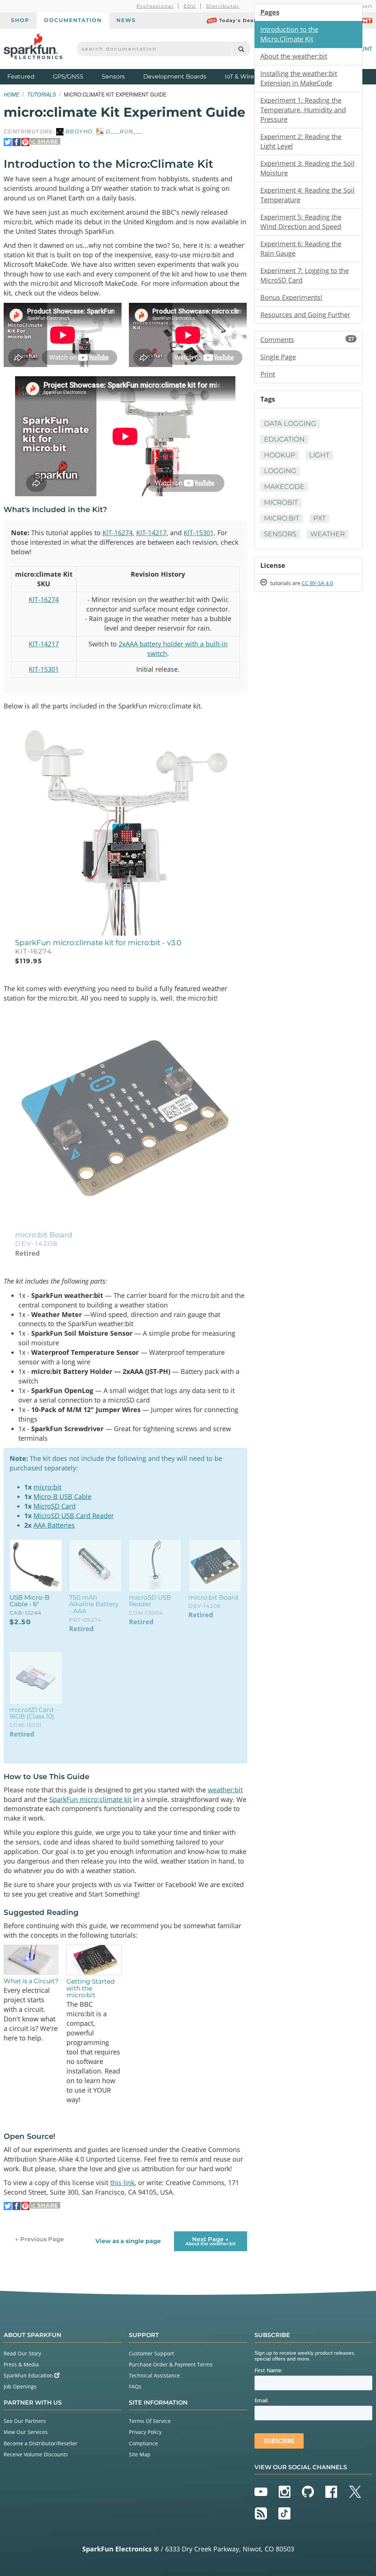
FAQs (135, 2386)
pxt (319, 518)
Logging (280, 471)
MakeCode (284, 487)
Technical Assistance (154, 2375)
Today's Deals (239, 20)
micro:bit (47, 1487)
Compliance (143, 2443)
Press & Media (21, 2364)
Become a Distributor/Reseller (41, 2443)
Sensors (113, 77)
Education (284, 439)
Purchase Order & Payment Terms (171, 2364)
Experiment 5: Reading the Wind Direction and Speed (301, 222)
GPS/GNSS (68, 77)
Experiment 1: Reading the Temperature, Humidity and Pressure (303, 110)
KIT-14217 (151, 533)
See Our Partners (25, 2421)
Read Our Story (22, 2353)
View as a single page (128, 2241)
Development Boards (175, 77)
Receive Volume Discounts (36, 2454)
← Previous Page (39, 2239)
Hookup (280, 455)
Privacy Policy (145, 2432)
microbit (281, 502)
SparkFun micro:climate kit (90, 1799)
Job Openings (20, 2386)
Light (319, 455)
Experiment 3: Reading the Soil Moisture (308, 168)
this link (122, 2183)
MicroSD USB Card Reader (74, 1516)
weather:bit (225, 1790)
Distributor (223, 6)
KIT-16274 (117, 533)
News (126, 20)
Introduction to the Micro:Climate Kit (289, 34)
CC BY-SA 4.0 (317, 583)
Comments (307, 340)
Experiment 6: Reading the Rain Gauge (301, 248)
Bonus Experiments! (291, 297)
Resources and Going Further (305, 315)
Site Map (140, 2454)
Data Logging (290, 424)
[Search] (241, 49)
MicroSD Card (55, 1506)
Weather (328, 534)
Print (268, 374)
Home (11, 94)
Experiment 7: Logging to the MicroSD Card (305, 275)
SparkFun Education (29, 2375)
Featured (28, 76)
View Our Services (26, 2432)
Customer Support (151, 2353)
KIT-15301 (199, 533)
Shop (20, 20)
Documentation (73, 20)
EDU (190, 6)
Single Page (278, 357)
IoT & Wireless (245, 77)
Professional (155, 6)
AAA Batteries (54, 1525)
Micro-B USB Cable (62, 1496)
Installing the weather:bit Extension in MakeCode (299, 78)
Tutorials (41, 94)
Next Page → (211, 2241)
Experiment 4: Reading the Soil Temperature (308, 195)
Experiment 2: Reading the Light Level (301, 141)
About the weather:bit (294, 56)
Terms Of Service (150, 2421)
